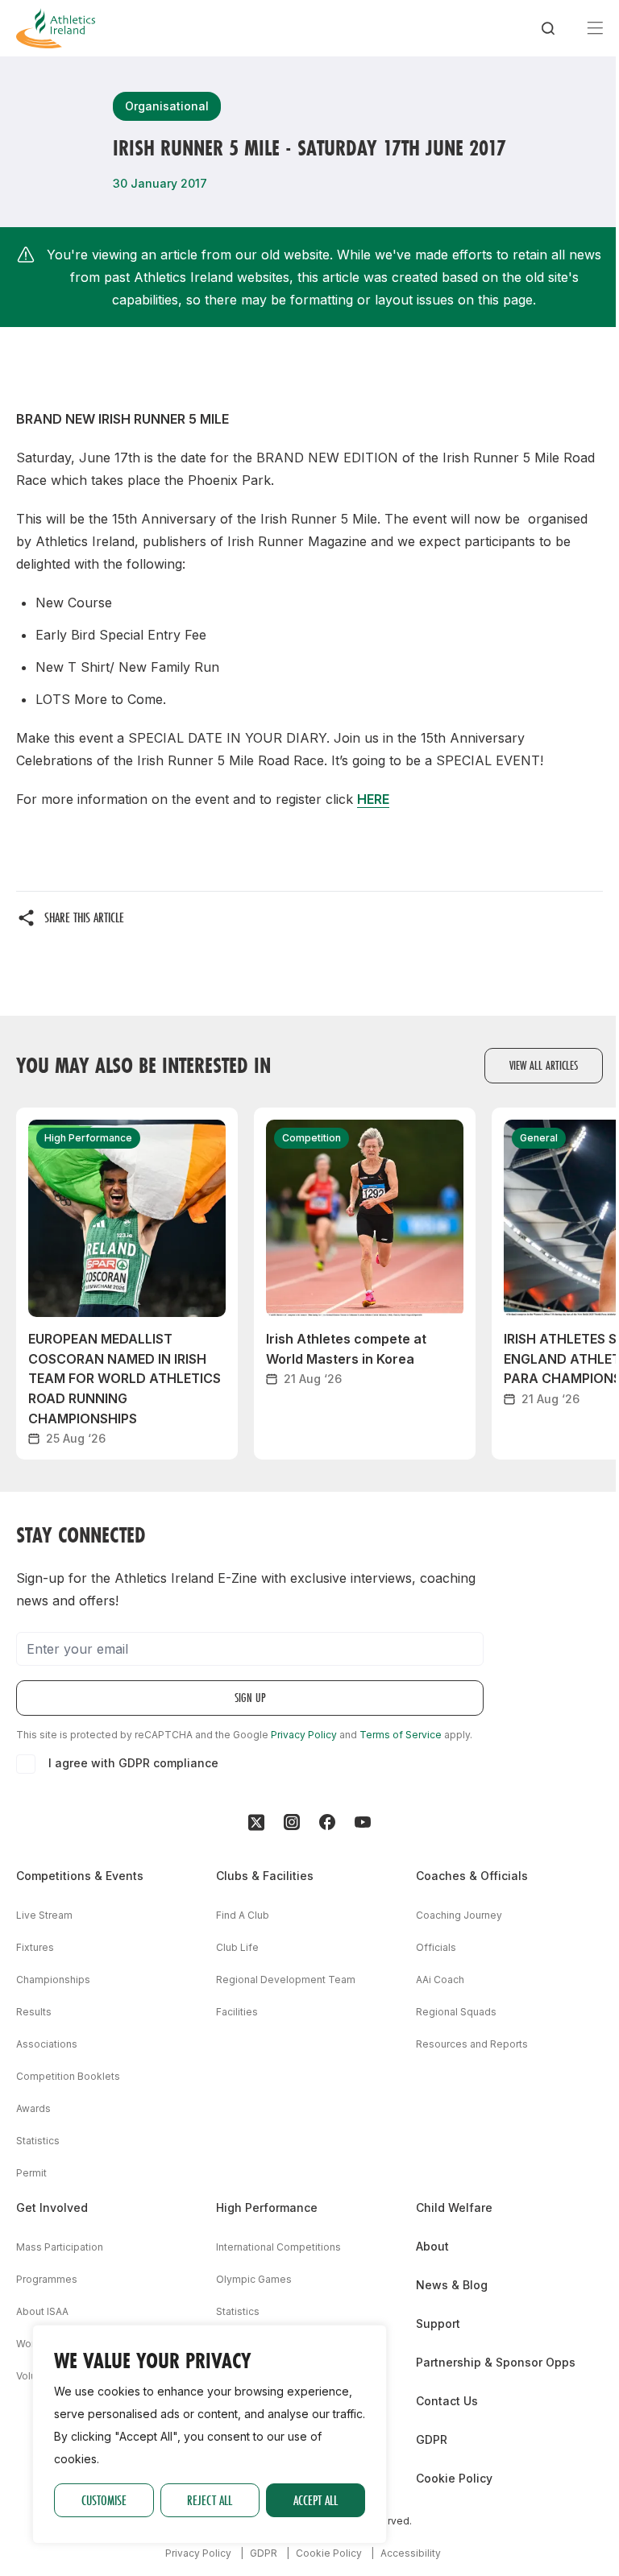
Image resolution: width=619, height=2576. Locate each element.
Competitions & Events (80, 1876)
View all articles (544, 1065)
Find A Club (243, 1915)
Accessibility (411, 2553)
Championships (53, 1980)
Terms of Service (401, 1735)
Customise (104, 2500)
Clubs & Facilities (265, 1876)
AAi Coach (440, 1980)
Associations (47, 2044)
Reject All (210, 2500)
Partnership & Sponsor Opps (496, 2362)
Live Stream (44, 1915)
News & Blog (452, 2285)
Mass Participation (60, 2247)
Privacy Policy (304, 1735)
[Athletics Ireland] (56, 28)
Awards (33, 2108)
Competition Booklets (68, 2076)
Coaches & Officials (472, 1876)
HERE (373, 799)
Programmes (47, 2279)
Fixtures (35, 1947)
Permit (31, 2173)
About (432, 2246)
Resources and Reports (472, 2044)
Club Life (237, 1947)
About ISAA (42, 2311)
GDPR (432, 2439)
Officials (436, 1947)
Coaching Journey (459, 1915)
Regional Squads (456, 2012)
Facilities (237, 2012)
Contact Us (447, 2401)
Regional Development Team (286, 1980)
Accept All (316, 2500)
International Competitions (278, 2247)
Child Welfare (454, 2207)
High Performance (267, 2207)
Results (34, 2012)
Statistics (38, 2141)
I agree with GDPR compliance (133, 1763)
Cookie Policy (454, 2478)
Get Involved (52, 2207)
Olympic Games (254, 2279)
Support (438, 2323)
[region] (210, 2434)
